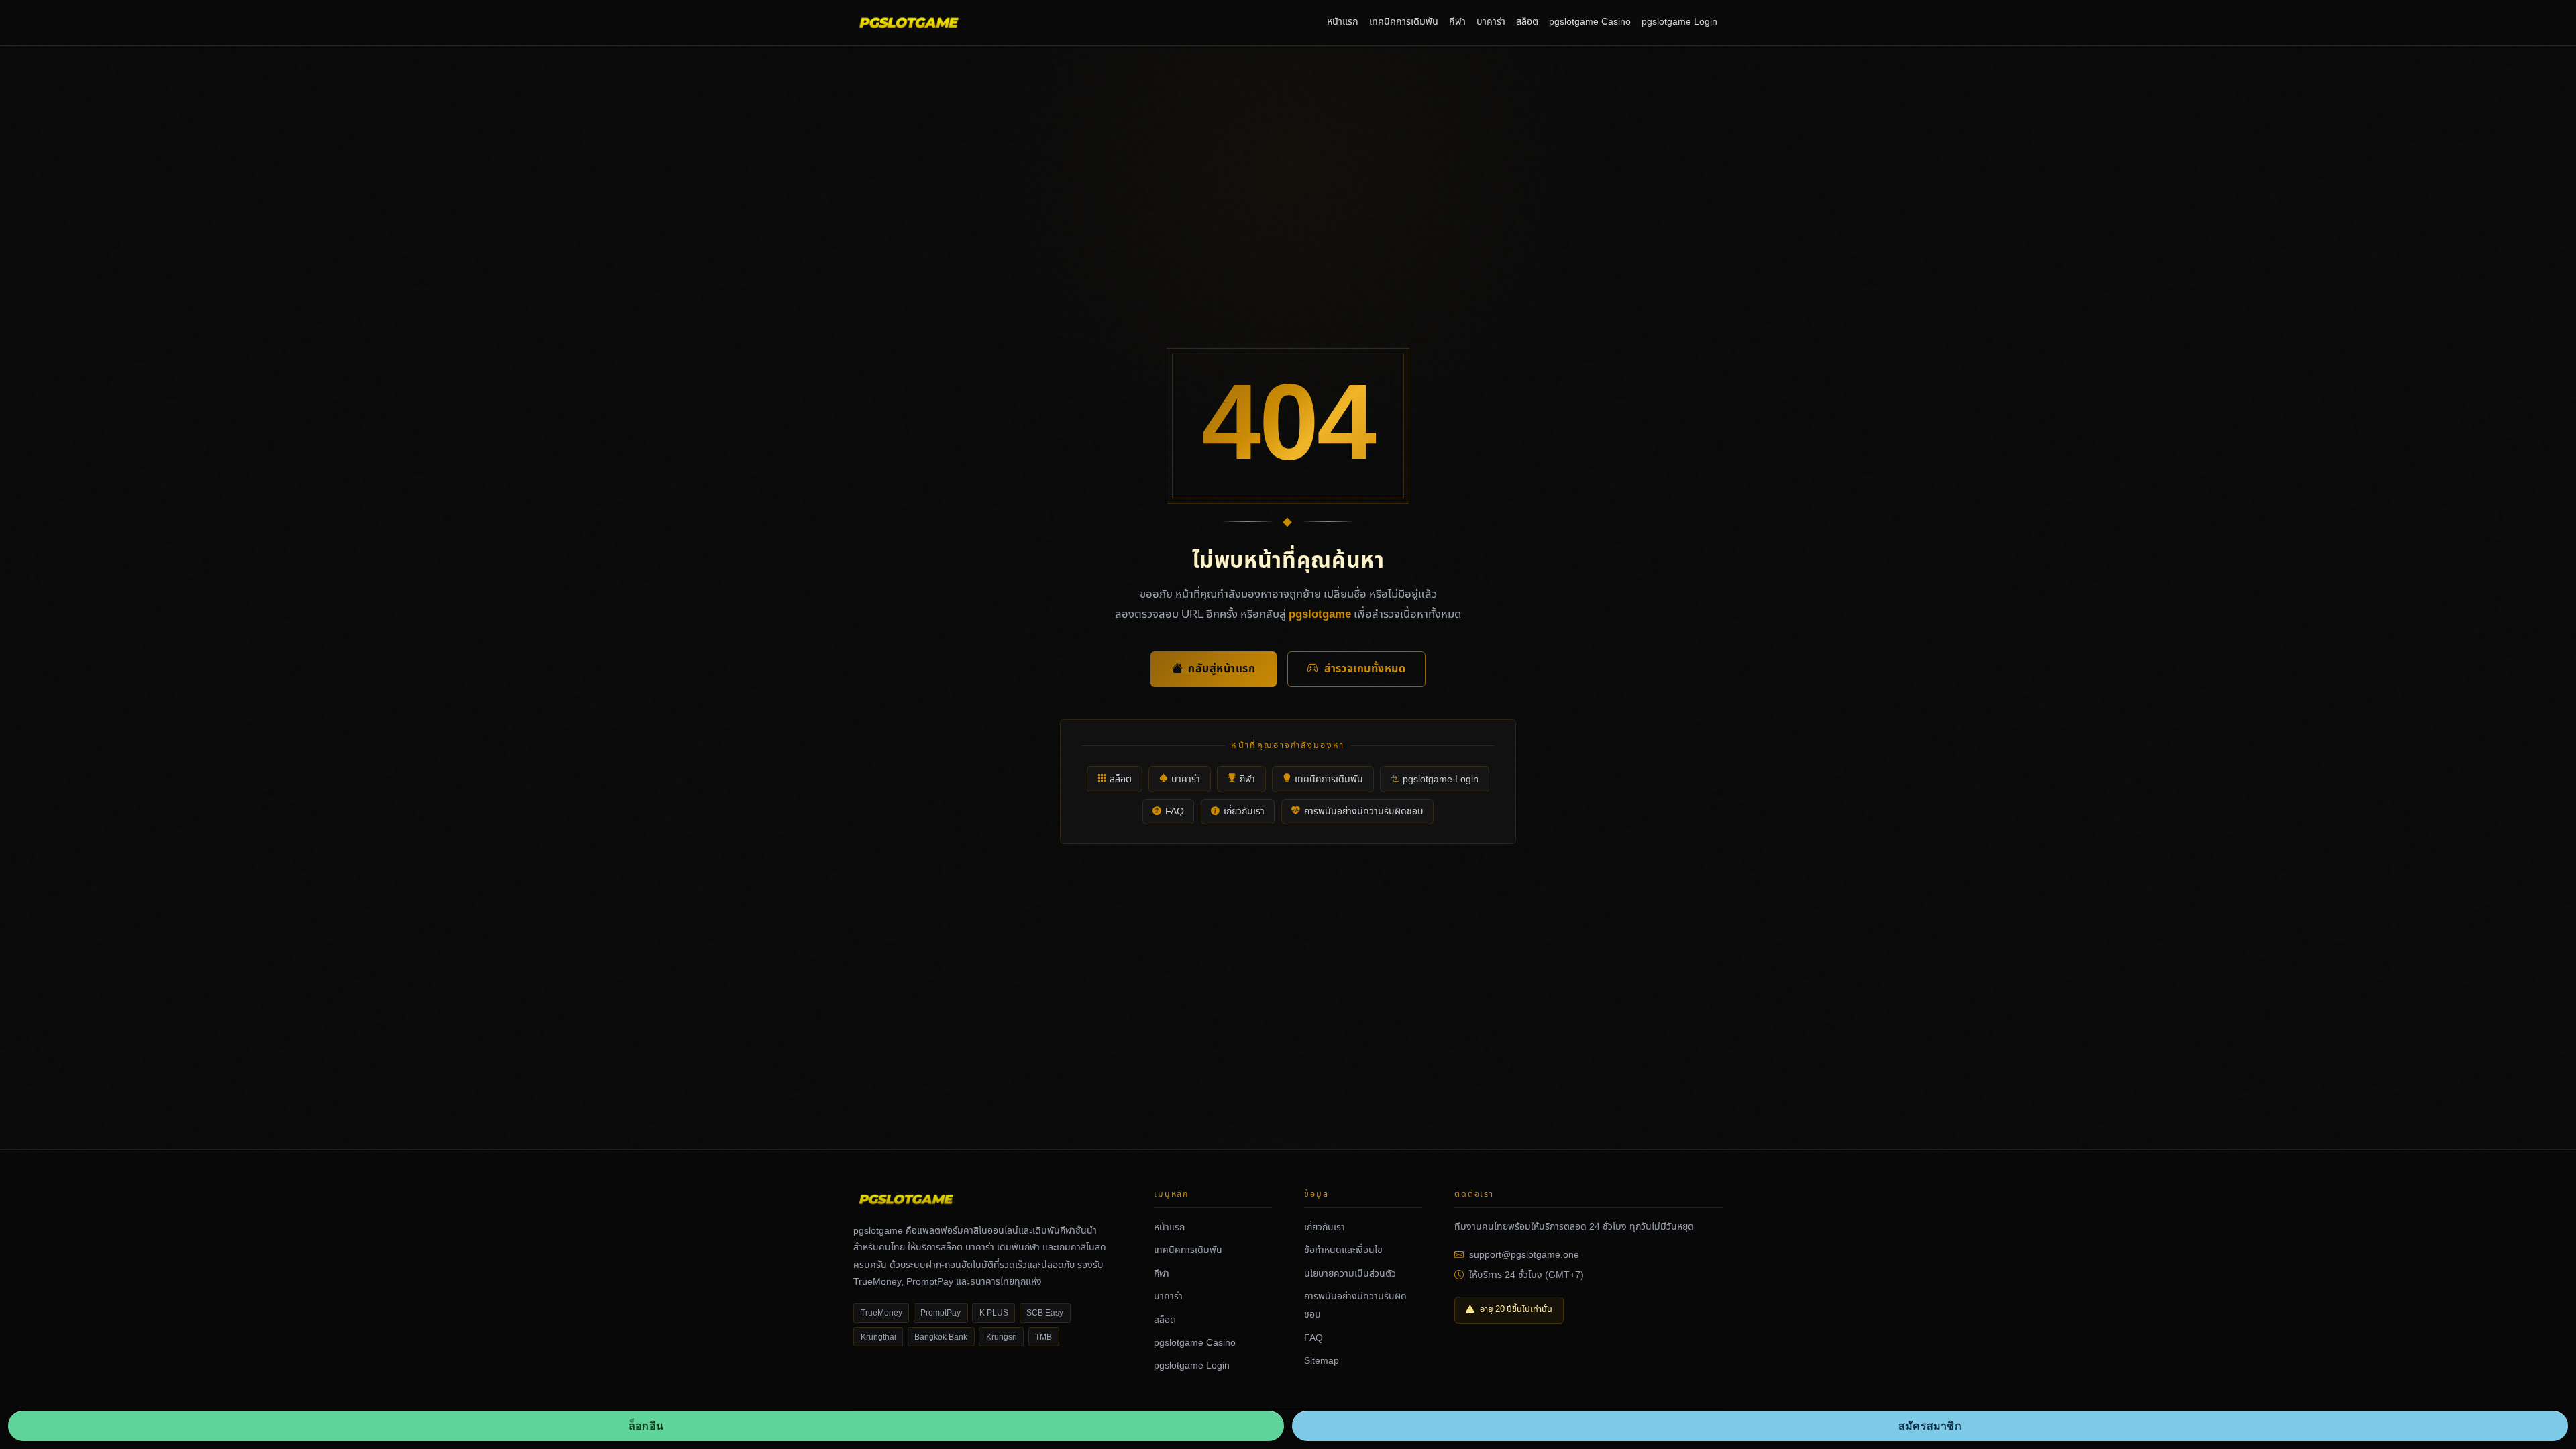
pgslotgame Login (1679, 22)
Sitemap (1322, 1361)
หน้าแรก (1343, 22)
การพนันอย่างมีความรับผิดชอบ (1364, 811)
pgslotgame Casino (1590, 22)
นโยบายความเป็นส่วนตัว (1350, 1274)
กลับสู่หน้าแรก (1222, 669)
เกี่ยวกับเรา (1244, 811)
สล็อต (1527, 22)
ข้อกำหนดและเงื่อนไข (1343, 1250)
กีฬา (1457, 22)
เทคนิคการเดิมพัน (1404, 22)
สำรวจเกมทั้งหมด (1365, 669)
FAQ (1175, 811)
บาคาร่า (1491, 22)
